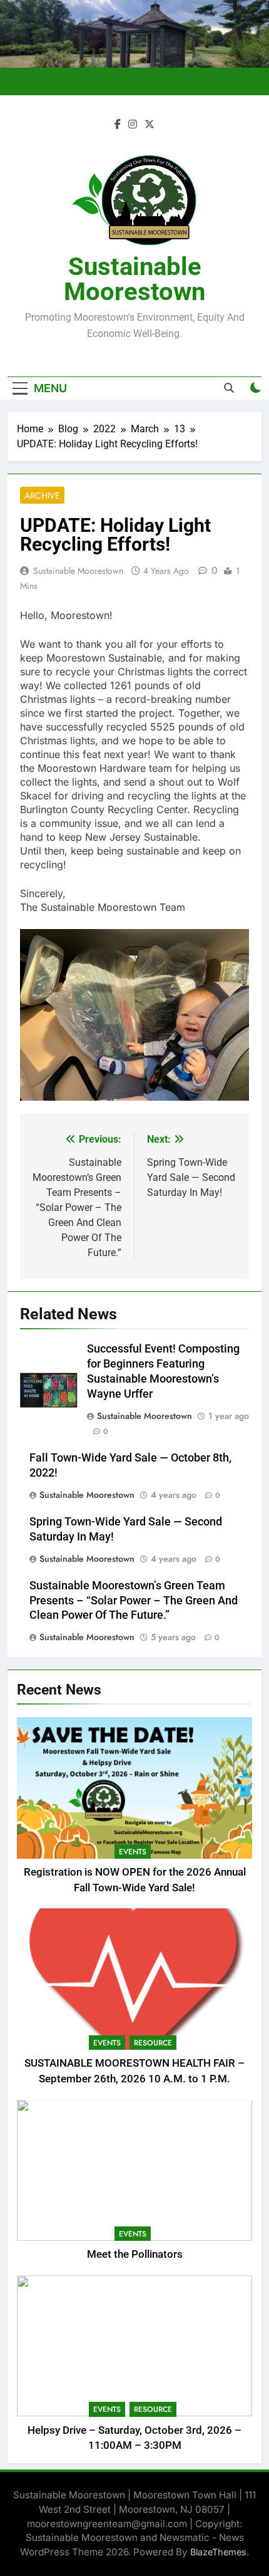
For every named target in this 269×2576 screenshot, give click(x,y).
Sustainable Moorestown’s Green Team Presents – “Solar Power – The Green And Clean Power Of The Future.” (134, 1601)
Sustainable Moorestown (134, 279)
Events (133, 1852)
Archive (42, 496)
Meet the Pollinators (135, 2254)
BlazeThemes (218, 2552)
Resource (153, 2043)
